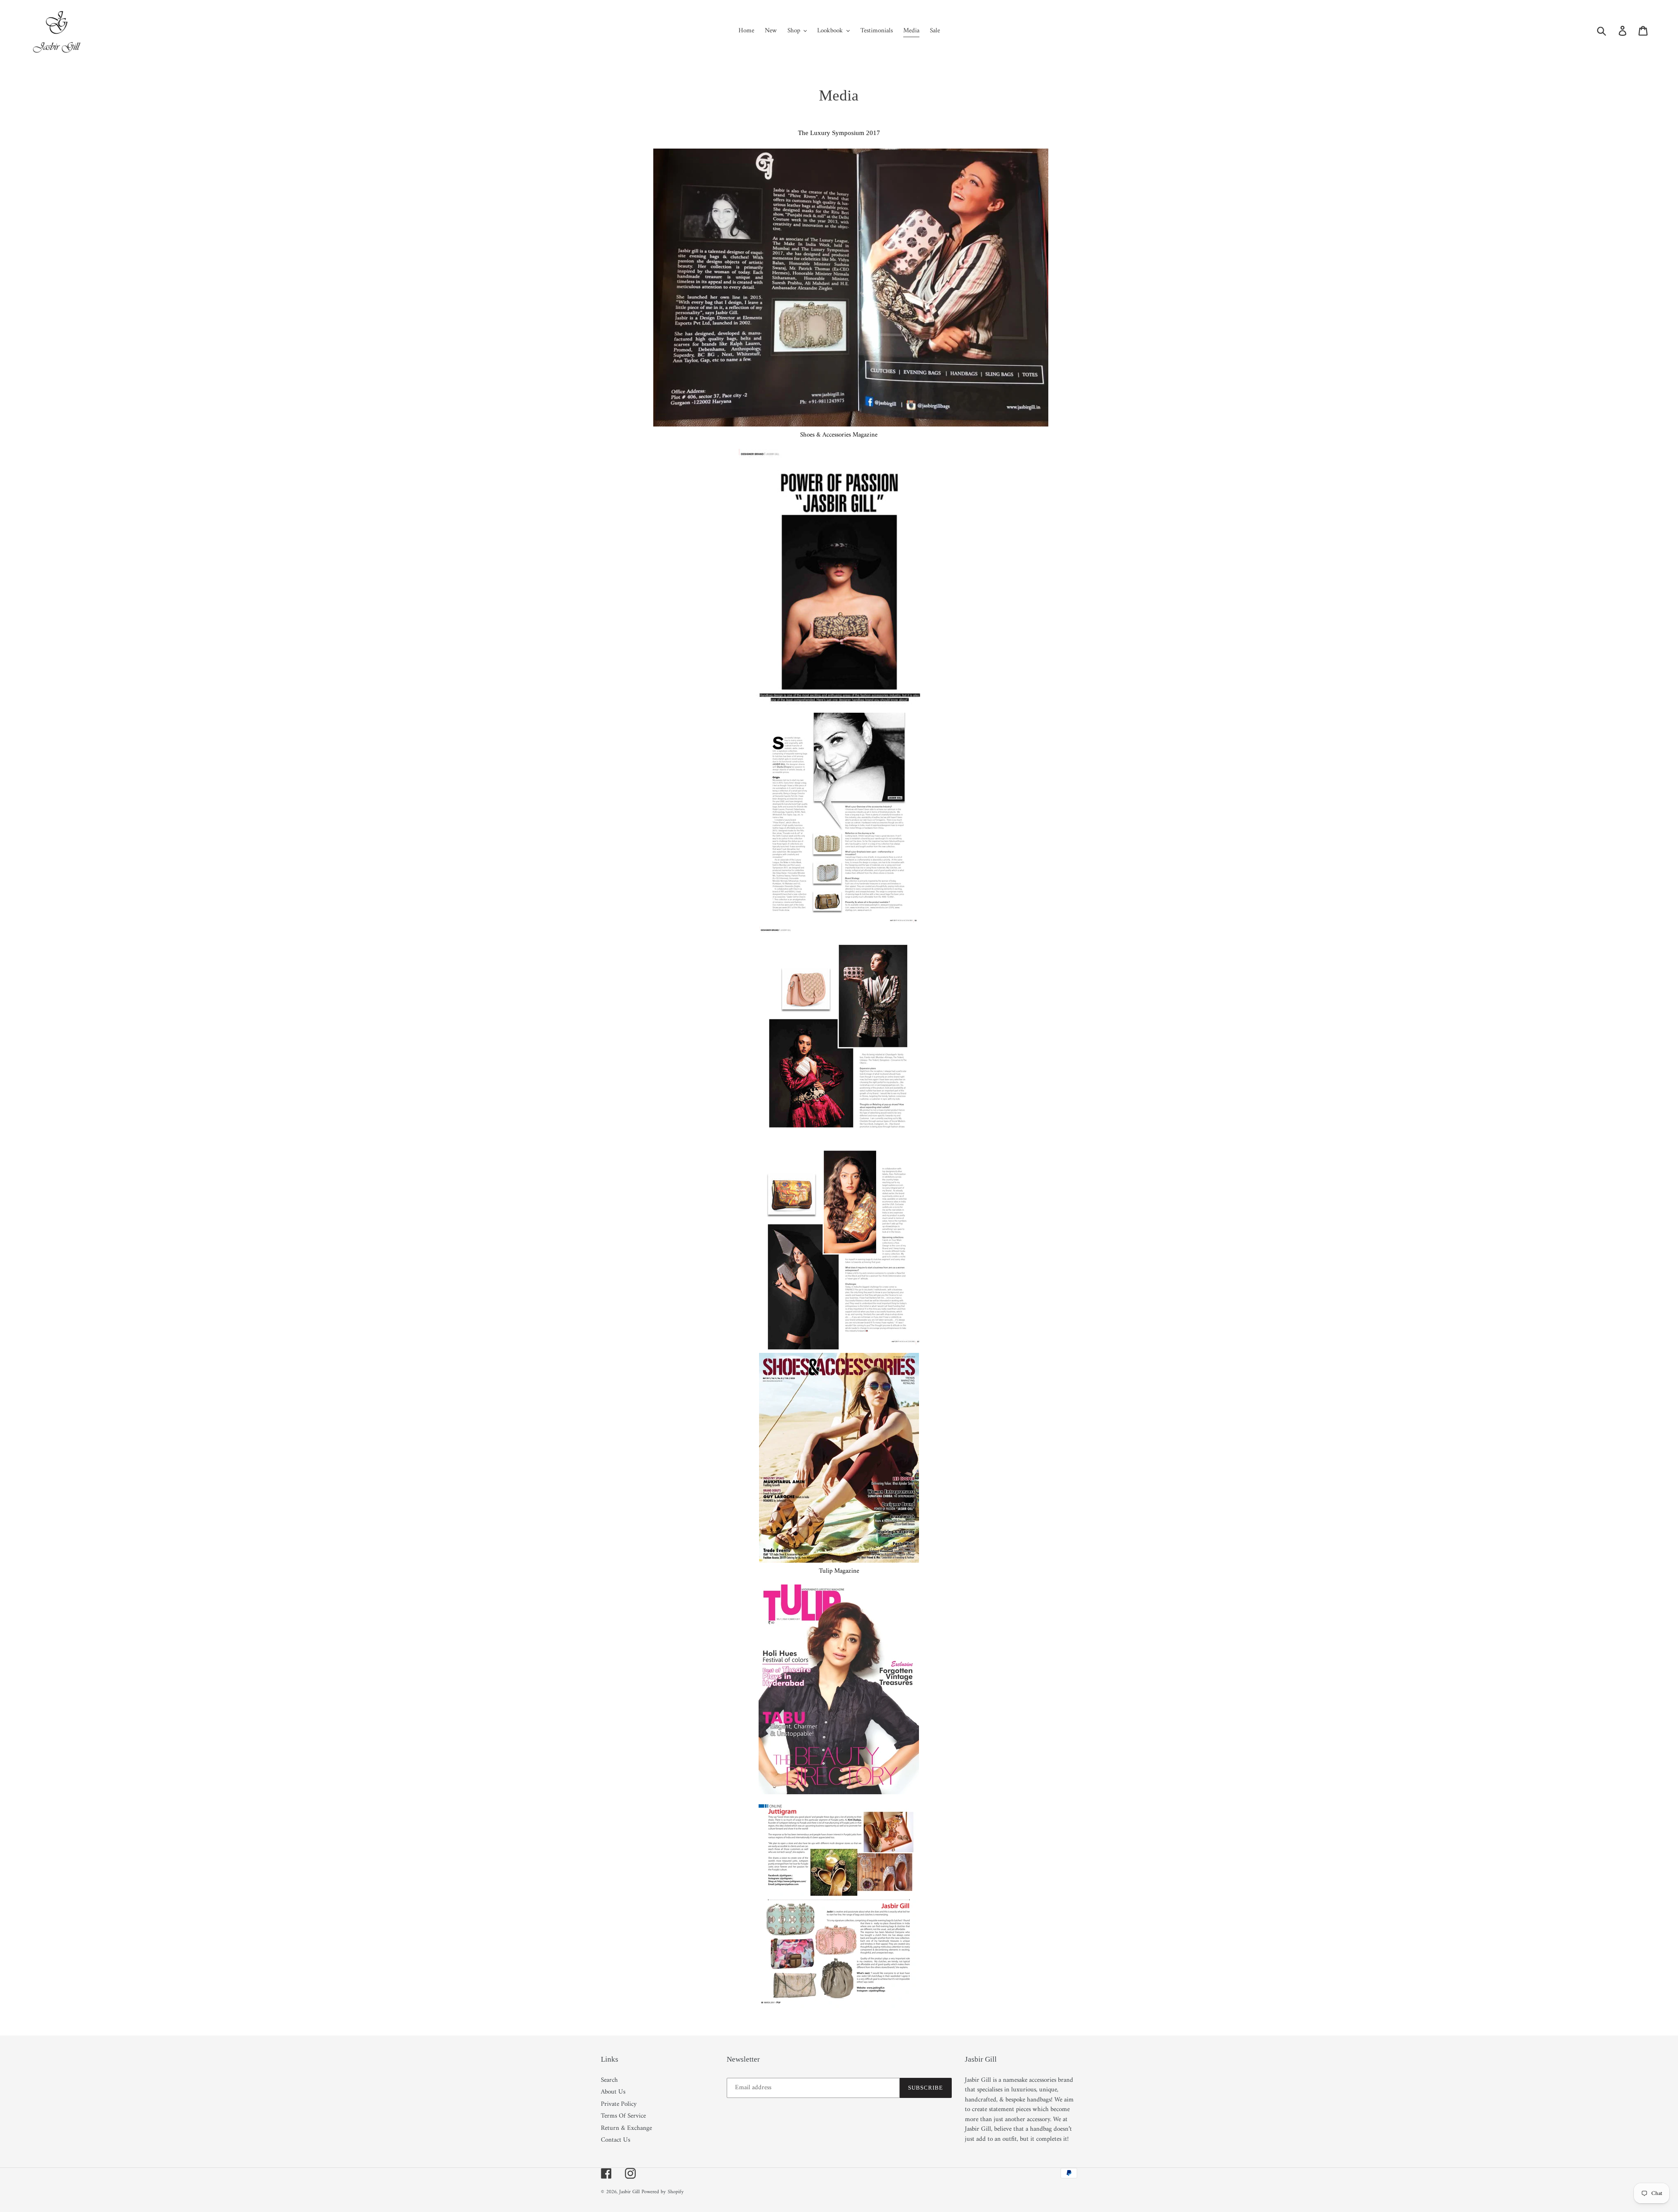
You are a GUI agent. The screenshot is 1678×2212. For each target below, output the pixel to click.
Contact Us (615, 2140)
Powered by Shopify (663, 2192)
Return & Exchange (626, 2128)
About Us (613, 2092)
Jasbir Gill (629, 2192)
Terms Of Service (623, 2116)
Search (609, 2080)
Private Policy (619, 2104)
